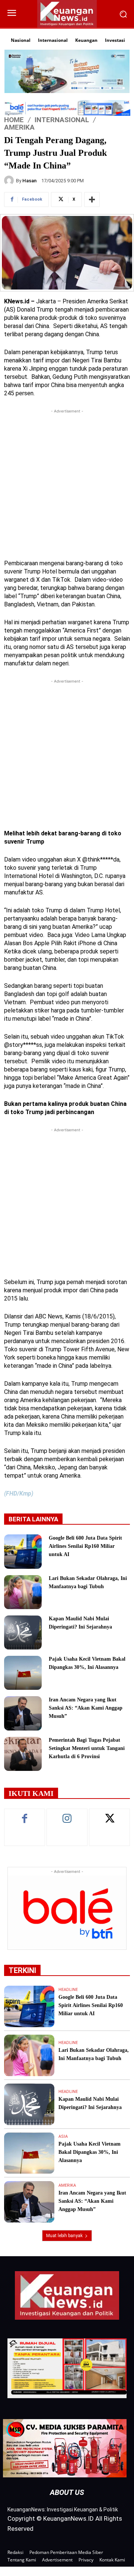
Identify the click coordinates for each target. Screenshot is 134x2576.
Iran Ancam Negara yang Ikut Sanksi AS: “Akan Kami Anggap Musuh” (86, 1708)
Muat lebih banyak (64, 2236)
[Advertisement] (67, 482)
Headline (68, 1990)
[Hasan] (10, 180)
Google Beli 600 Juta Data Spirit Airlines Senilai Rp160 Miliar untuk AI (85, 1546)
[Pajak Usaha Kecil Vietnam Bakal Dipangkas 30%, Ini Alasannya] (23, 1673)
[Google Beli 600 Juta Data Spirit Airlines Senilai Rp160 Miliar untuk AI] (23, 1551)
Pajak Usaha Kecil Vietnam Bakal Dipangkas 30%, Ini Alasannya (90, 2152)
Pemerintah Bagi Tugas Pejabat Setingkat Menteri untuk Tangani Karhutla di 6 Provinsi (87, 1748)
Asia (63, 2136)
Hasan (29, 181)
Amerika (19, 127)
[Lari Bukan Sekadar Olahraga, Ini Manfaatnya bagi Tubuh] (23, 1592)
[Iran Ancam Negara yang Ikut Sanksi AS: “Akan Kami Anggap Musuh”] (23, 1713)
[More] (92, 200)
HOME (14, 120)
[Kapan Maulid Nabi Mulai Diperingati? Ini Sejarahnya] (23, 1632)
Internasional (62, 120)
